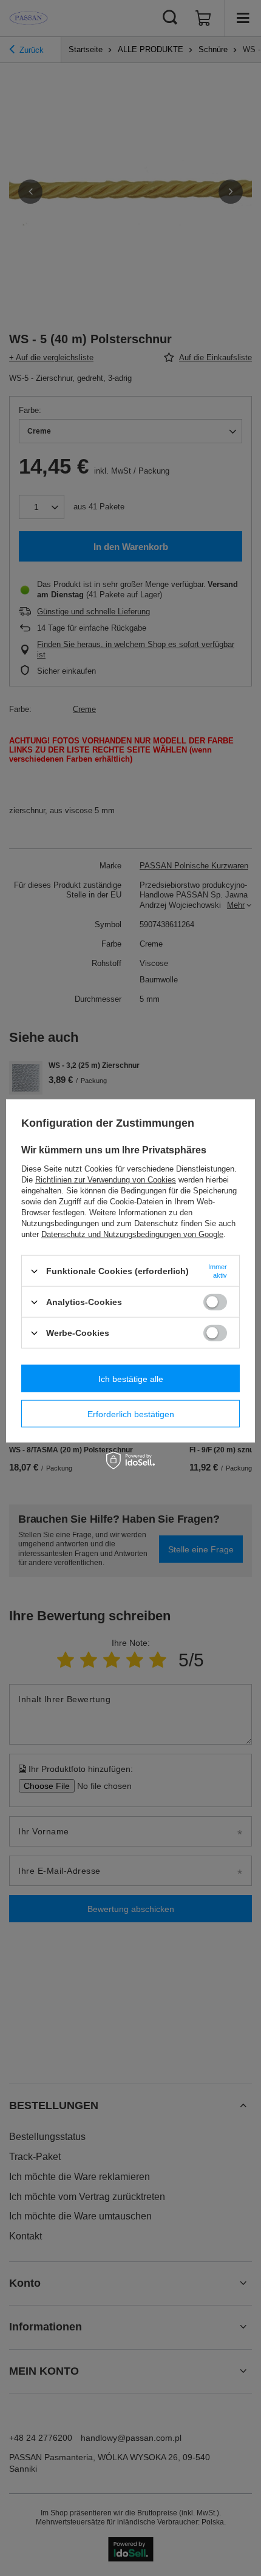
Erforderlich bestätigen (131, 1414)
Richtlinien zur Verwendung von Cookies (106, 1180)
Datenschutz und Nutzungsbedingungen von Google (132, 1234)
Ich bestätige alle (131, 1378)
